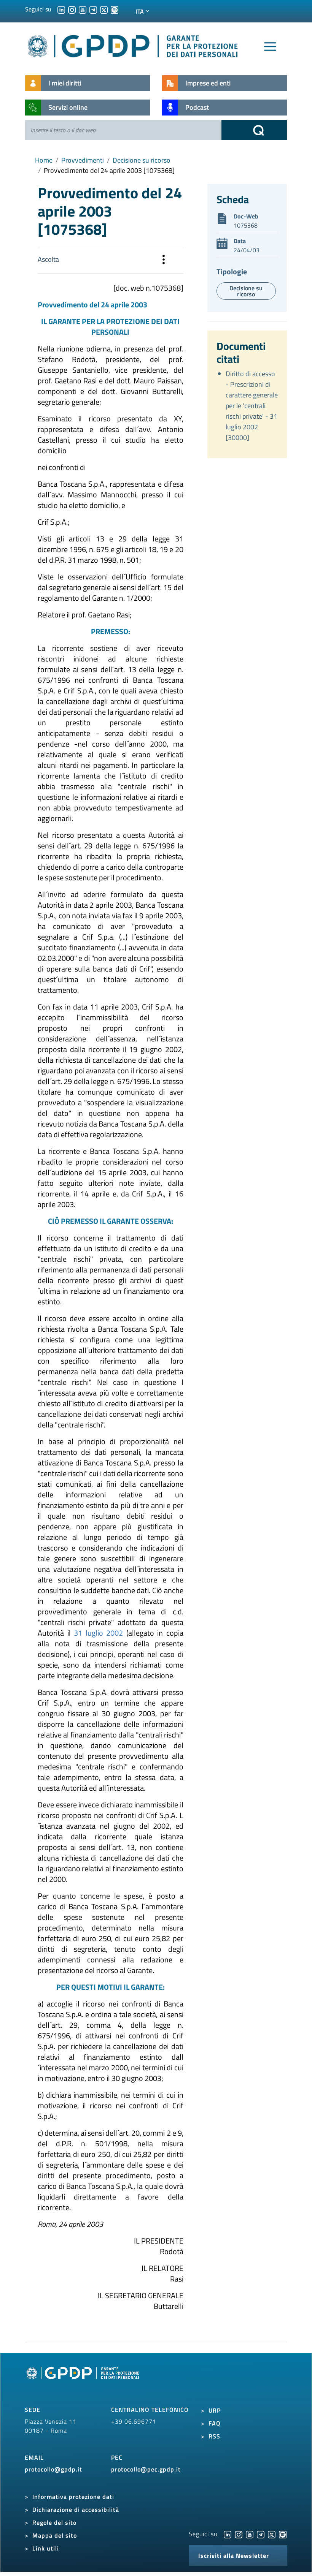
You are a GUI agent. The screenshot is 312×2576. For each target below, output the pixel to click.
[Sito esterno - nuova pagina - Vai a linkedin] (228, 2534)
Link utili (46, 2548)
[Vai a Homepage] (84, 2381)
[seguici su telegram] (93, 9)
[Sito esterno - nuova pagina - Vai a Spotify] (283, 2534)
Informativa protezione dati (73, 2497)
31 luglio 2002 (98, 1633)
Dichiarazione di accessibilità (76, 2510)
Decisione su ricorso (142, 160)
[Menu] (270, 47)
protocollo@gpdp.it (53, 2469)
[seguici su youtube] (83, 9)
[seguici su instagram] (72, 9)
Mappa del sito (55, 2535)
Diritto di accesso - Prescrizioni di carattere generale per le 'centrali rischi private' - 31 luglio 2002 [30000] (252, 406)
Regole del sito (54, 2522)
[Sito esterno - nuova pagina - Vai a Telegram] (261, 2534)
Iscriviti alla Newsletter (234, 2555)
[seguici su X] (104, 9)
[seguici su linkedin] (61, 9)
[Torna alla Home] (133, 45)
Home (44, 160)
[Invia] (254, 130)
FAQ (215, 2423)
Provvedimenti (83, 160)
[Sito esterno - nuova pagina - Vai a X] (272, 2534)
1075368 (246, 225)
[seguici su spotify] (115, 9)
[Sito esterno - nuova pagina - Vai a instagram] (239, 2534)
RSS (214, 2436)
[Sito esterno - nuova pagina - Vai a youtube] (250, 2534)
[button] (164, 261)
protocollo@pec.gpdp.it (146, 2469)
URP (215, 2410)
